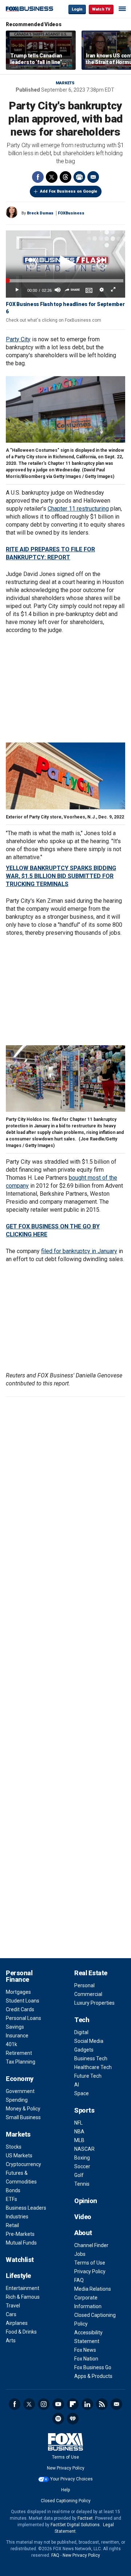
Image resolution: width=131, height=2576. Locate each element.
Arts (11, 2340)
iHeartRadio (73, 2419)
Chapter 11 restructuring (78, 509)
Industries (17, 2217)
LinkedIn (87, 2404)
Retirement (19, 2053)
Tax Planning (21, 2062)
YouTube (58, 2404)
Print (79, 177)
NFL (78, 2123)
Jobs (80, 2254)
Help (65, 2490)
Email (93, 177)
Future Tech (88, 2076)
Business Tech (91, 2058)
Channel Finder (91, 2245)
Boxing (82, 2158)
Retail (12, 2225)
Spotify (58, 2419)
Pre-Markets (20, 2234)
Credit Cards (20, 2009)
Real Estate (91, 1973)
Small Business (23, 2117)
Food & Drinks (21, 2332)
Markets (65, 83)
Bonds (13, 2190)
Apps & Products (93, 2376)
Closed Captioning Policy (66, 2501)
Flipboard (73, 2404)
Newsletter (116, 2404)
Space (82, 2093)
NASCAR (84, 2149)
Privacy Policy (90, 2271)
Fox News (85, 2350)
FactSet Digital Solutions (75, 2525)
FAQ (79, 2280)
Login (77, 9)
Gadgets (84, 2050)
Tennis (82, 2184)
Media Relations (93, 2289)
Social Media (89, 2041)
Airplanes (17, 2323)
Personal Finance (19, 1976)
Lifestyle (18, 2276)
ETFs (11, 2199)
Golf (79, 2175)
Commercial (88, 1994)
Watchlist (20, 2260)
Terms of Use (90, 2263)
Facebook (38, 177)
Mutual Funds (21, 2243)
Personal (84, 1985)
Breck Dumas (40, 213)
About (83, 2233)
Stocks (14, 2147)
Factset (85, 2518)
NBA (79, 2132)
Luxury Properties (94, 2003)
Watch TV (101, 9)
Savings (15, 2027)
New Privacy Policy (66, 2468)
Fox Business (29, 9)
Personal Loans (23, 2018)
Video (83, 2217)
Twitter (52, 177)
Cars (11, 2314)
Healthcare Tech (93, 2067)
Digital (81, 2032)
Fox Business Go (93, 2367)
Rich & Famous (23, 2297)
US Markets (19, 2156)
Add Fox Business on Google (69, 191)
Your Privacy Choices (72, 2479)
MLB (79, 2140)
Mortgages (18, 1992)
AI (77, 2085)
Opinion (86, 2201)
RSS (102, 2404)
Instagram (44, 2404)
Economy (20, 2079)
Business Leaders (26, 2208)
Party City (18, 339)
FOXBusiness (71, 213)
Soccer (82, 2166)
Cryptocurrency (23, 2164)
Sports (84, 2110)
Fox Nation (86, 2359)
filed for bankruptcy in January (79, 1251)
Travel (13, 2306)
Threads (65, 177)
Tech (82, 2020)
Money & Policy (23, 2109)
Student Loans (23, 2001)
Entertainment (23, 2288)
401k (11, 2044)
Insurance (17, 2036)
